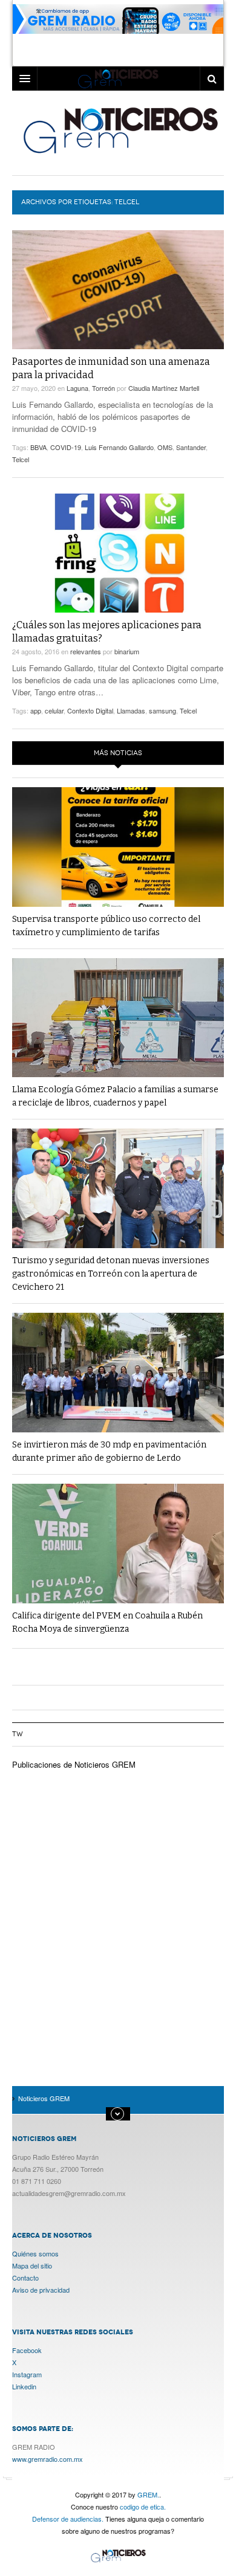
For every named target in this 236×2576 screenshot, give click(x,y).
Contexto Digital (90, 710)
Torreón (103, 388)
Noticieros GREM (120, 130)
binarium (127, 651)
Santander (191, 447)
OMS (165, 447)
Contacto (25, 2278)
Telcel (21, 459)
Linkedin (24, 2386)
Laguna (77, 388)
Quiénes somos (35, 2253)
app (36, 710)
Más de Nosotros (118, 2114)
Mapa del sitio (32, 2265)
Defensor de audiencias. (68, 2519)
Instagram (27, 2374)
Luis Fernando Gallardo (119, 447)
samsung (162, 710)
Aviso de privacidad (41, 2290)
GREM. (148, 2494)
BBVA (38, 447)
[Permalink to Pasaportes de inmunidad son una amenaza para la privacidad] (118, 290)
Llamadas (131, 710)
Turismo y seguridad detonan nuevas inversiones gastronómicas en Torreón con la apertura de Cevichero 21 (111, 1274)
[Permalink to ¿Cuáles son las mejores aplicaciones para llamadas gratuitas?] (118, 553)
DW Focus (118, 79)
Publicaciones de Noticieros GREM (74, 1764)
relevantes (86, 651)
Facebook (27, 2350)
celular (54, 710)
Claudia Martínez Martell (164, 388)
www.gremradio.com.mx (48, 2459)
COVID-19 (66, 447)
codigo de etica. (143, 2507)
